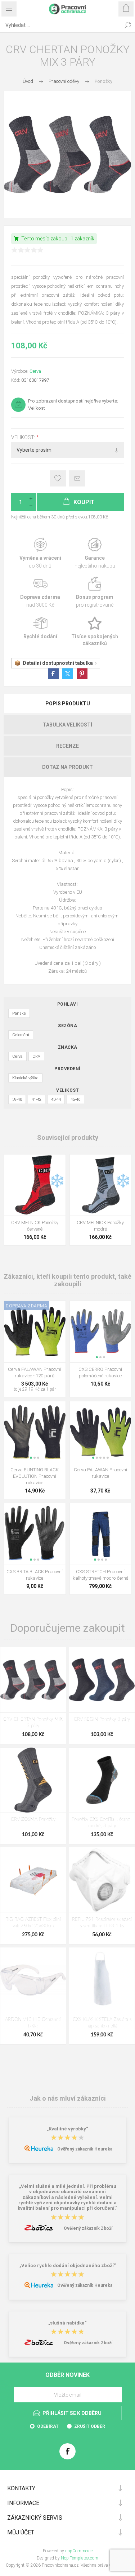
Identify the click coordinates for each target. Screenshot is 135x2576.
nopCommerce (79, 2551)
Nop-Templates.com (80, 2558)
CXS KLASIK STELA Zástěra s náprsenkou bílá (102, 2023)
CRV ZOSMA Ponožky (33, 1820)
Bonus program (95, 593)
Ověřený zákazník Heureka (85, 2149)
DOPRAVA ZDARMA (26, 1306)
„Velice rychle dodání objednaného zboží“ (68, 2265)
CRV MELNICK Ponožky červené (35, 1226)
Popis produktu (68, 704)
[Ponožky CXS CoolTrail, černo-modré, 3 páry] (102, 1780)
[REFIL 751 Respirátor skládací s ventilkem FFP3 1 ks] (102, 1880)
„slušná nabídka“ (67, 2323)
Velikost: (24, 437)
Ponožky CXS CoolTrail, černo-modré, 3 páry (102, 1823)
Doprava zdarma (40, 593)
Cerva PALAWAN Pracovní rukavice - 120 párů (35, 1372)
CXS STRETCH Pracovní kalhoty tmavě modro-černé (100, 1575)
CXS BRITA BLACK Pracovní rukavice (35, 1575)
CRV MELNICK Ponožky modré (100, 1226)
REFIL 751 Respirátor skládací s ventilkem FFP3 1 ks (102, 1923)
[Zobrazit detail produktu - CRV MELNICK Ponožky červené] (35, 1185)
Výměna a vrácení (40, 553)
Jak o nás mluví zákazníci (68, 2098)
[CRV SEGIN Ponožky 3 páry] (102, 1680)
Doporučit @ (77, 478)
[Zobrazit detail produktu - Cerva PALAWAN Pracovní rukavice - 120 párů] (35, 1332)
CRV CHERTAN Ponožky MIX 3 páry (33, 1723)
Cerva (35, 371)
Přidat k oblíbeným (58, 478)
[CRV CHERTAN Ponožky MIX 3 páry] (33, 1680)
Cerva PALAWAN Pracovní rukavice (100, 1473)
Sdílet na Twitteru (68, 674)
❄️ (57, 1181)
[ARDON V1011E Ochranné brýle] (33, 1980)
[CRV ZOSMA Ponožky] (33, 1780)
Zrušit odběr (90, 2426)
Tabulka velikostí (67, 725)
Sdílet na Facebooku (53, 674)
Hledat (128, 25)
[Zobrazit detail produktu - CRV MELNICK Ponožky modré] (101, 1185)
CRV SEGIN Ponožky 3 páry (102, 1719)
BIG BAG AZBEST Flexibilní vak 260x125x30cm (33, 1923)
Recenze (67, 746)
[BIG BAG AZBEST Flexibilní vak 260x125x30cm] (33, 1880)
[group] (101, 1332)
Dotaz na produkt (67, 767)
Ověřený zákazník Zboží (88, 2228)
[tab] (67, 704)
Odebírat (48, 2426)
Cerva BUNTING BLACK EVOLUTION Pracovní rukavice (35, 1476)
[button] (97, 1357)
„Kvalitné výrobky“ (67, 2129)
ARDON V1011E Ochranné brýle (33, 2023)
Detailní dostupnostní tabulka (58, 663)
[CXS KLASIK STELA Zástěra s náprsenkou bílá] (102, 1980)
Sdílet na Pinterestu (82, 674)
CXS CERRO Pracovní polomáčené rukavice (100, 1372)
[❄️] (57, 1159)
